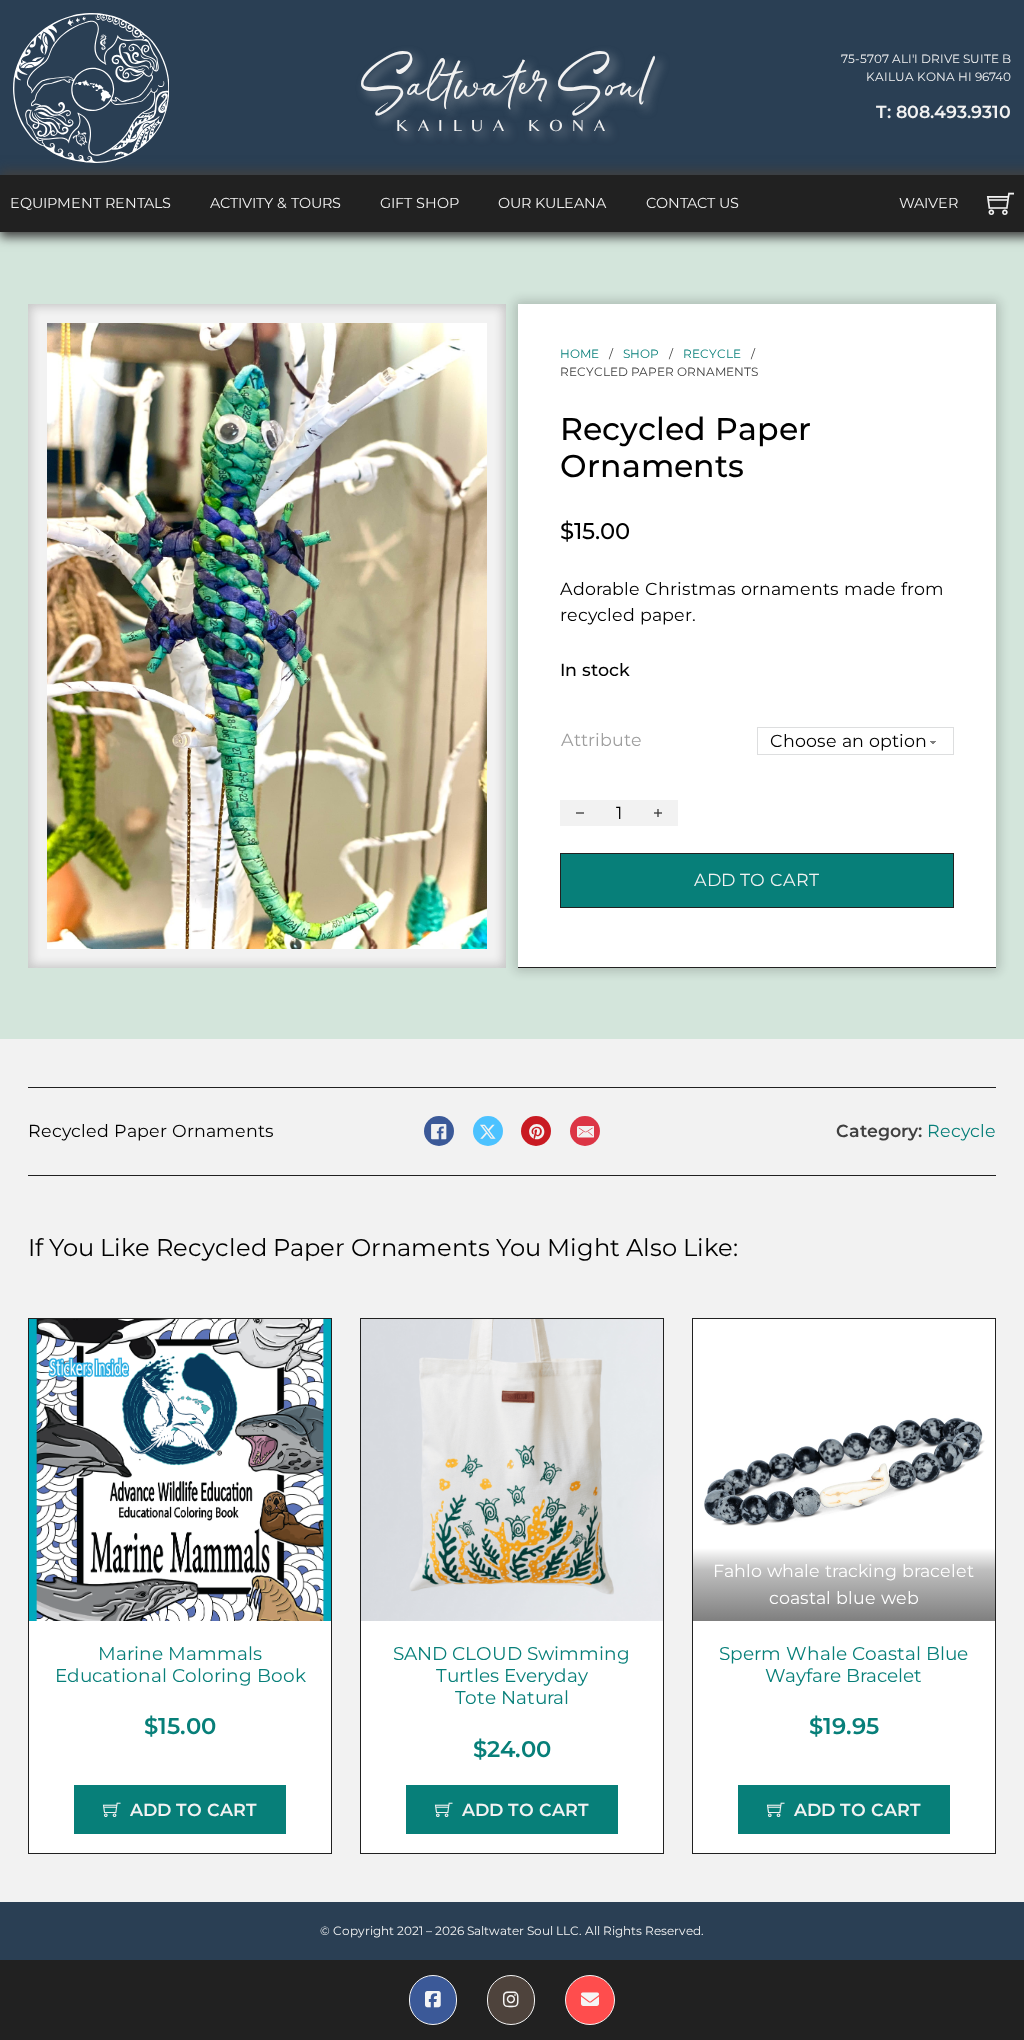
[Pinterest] (536, 1131)
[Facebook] (439, 1131)
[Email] (585, 1131)
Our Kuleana (552, 203)
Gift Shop (419, 203)
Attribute (601, 739)
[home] (91, 88)
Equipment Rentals (90, 203)
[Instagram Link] (511, 2000)
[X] (488, 1131)
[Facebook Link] (433, 2000)
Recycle (712, 353)
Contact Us (692, 203)
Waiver (928, 203)
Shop (641, 353)
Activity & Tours (275, 203)
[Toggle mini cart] (1000, 203)
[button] (460, 350)
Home (579, 353)
